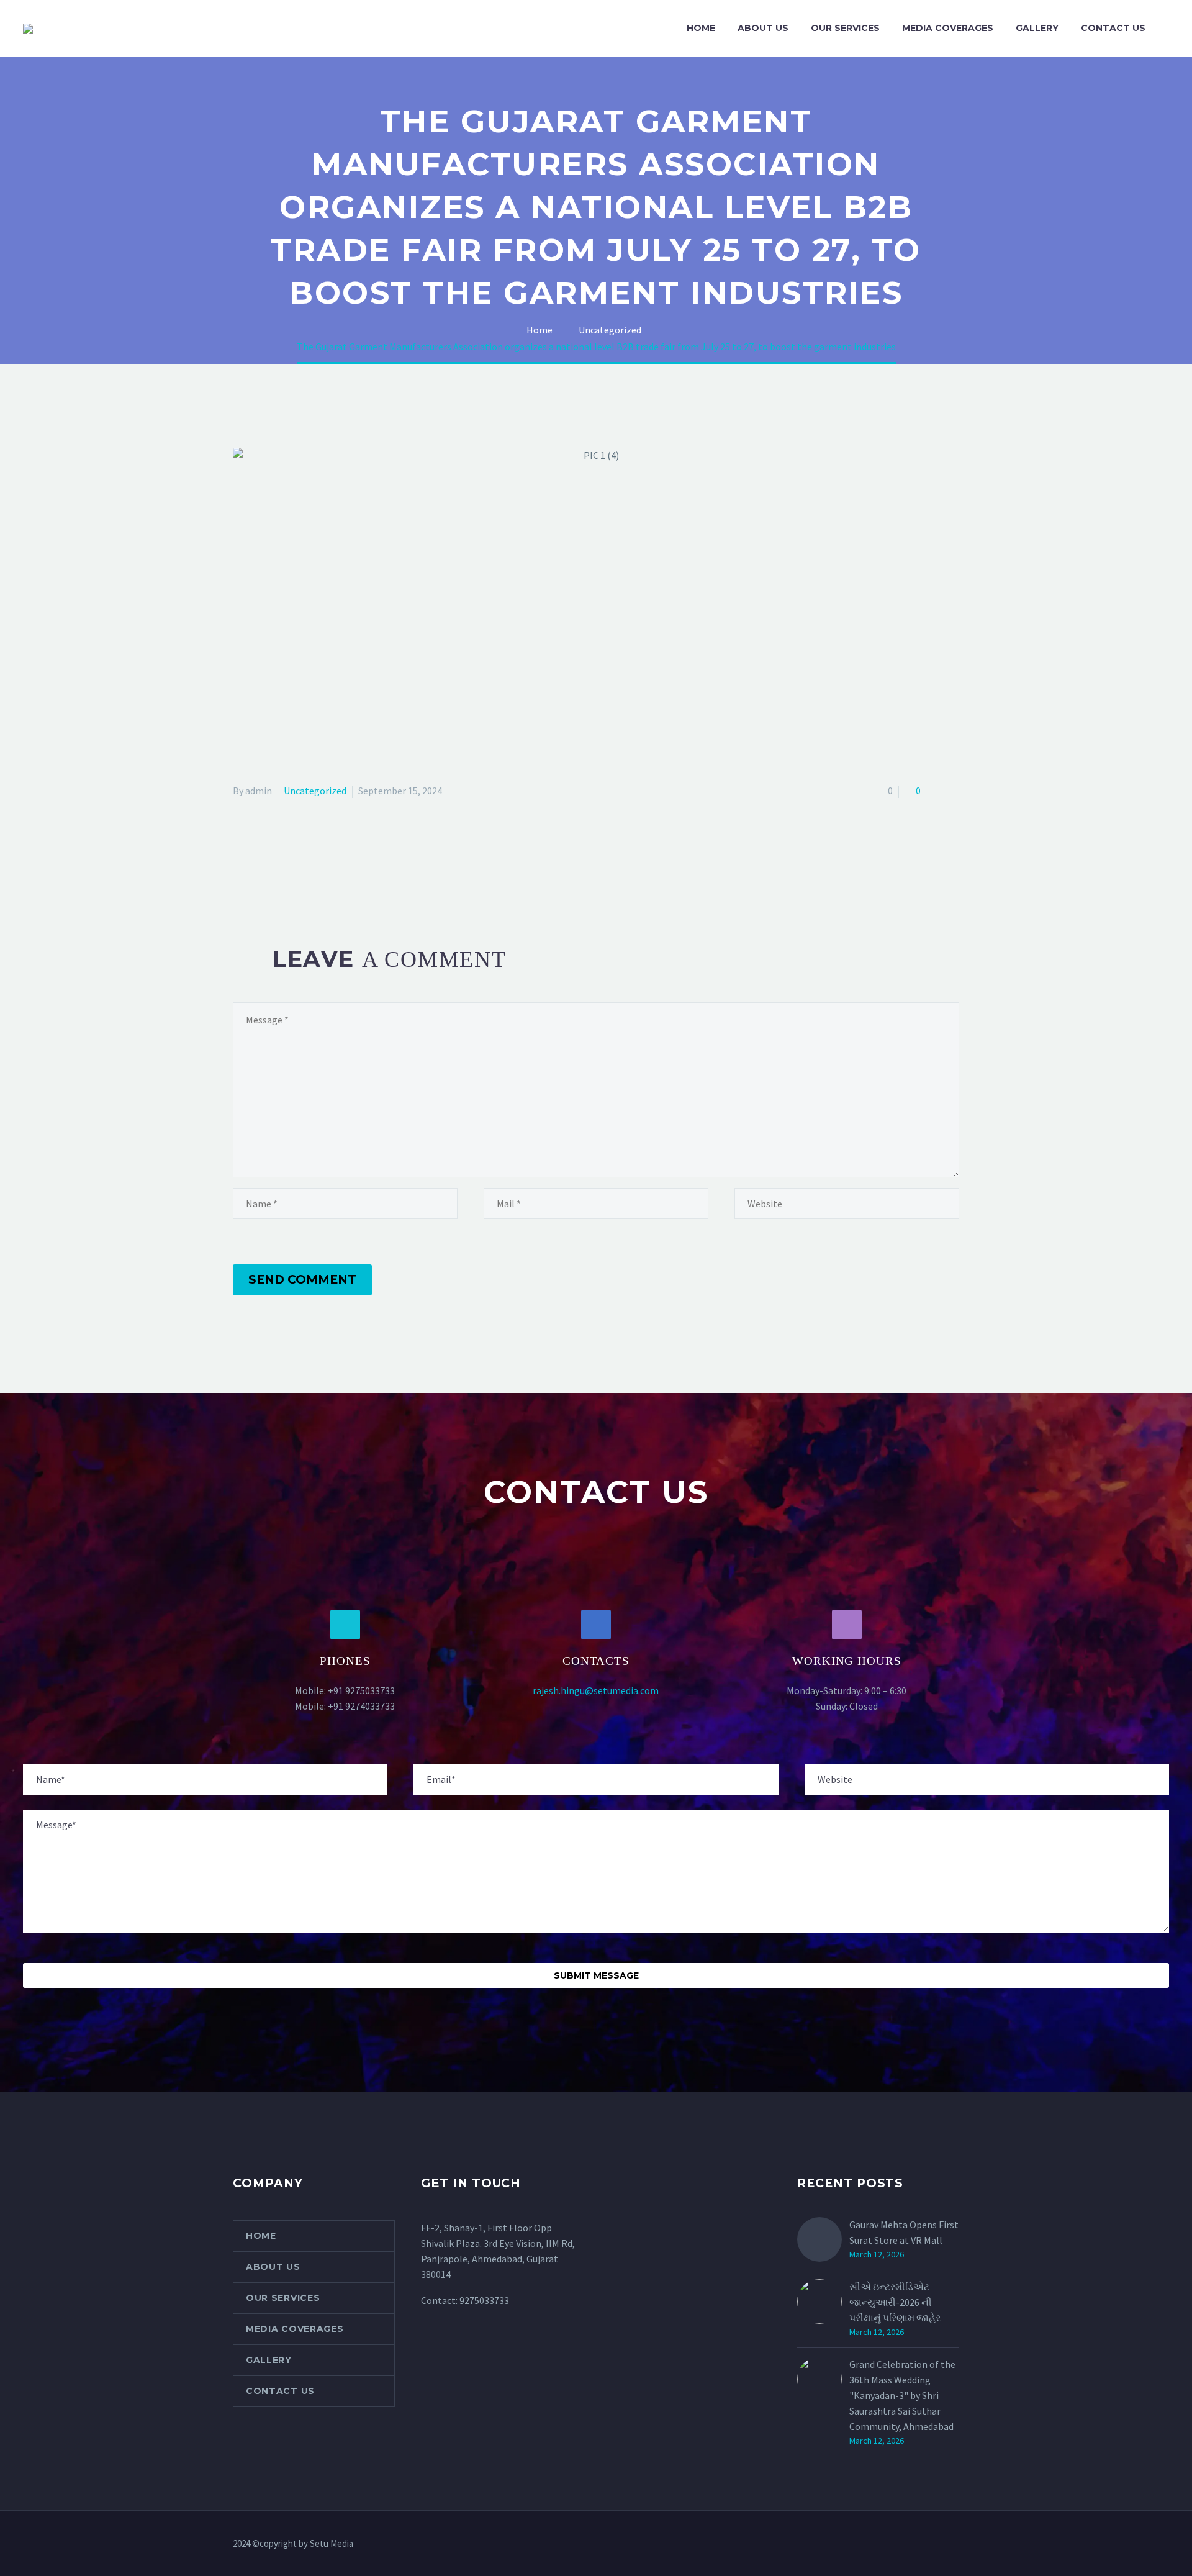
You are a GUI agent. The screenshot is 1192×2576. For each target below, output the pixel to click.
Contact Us (1113, 28)
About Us (763, 28)
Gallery (1037, 28)
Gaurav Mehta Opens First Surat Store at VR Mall (904, 2232)
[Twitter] (259, 870)
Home (701, 28)
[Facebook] (241, 870)
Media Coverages (948, 28)
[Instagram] (939, 2544)
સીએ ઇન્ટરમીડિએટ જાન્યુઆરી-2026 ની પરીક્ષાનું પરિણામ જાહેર (895, 2302)
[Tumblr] (295, 870)
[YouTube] (955, 2544)
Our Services (845, 28)
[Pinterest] (277, 870)
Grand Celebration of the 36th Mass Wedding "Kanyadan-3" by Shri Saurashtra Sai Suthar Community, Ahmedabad (902, 2395)
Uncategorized (315, 791)
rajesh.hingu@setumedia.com (596, 1690)
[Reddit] (331, 870)
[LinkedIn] (313, 870)
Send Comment (302, 1280)
